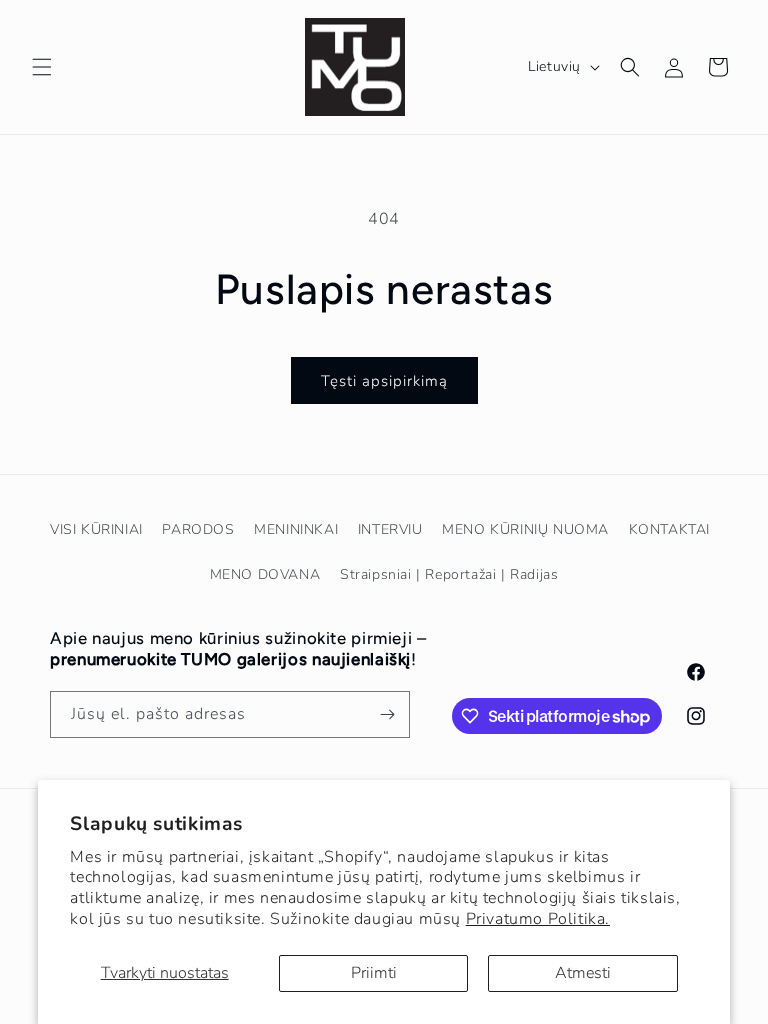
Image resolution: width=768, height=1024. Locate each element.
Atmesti (583, 973)
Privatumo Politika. (538, 919)
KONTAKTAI (669, 529)
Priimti (374, 973)
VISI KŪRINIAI (96, 529)
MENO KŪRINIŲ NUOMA (525, 529)
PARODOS (198, 529)
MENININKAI (296, 529)
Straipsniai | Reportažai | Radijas (449, 574)
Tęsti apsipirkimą (384, 381)
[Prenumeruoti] (387, 714)
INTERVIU (390, 529)
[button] (42, 67)
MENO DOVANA (265, 574)
